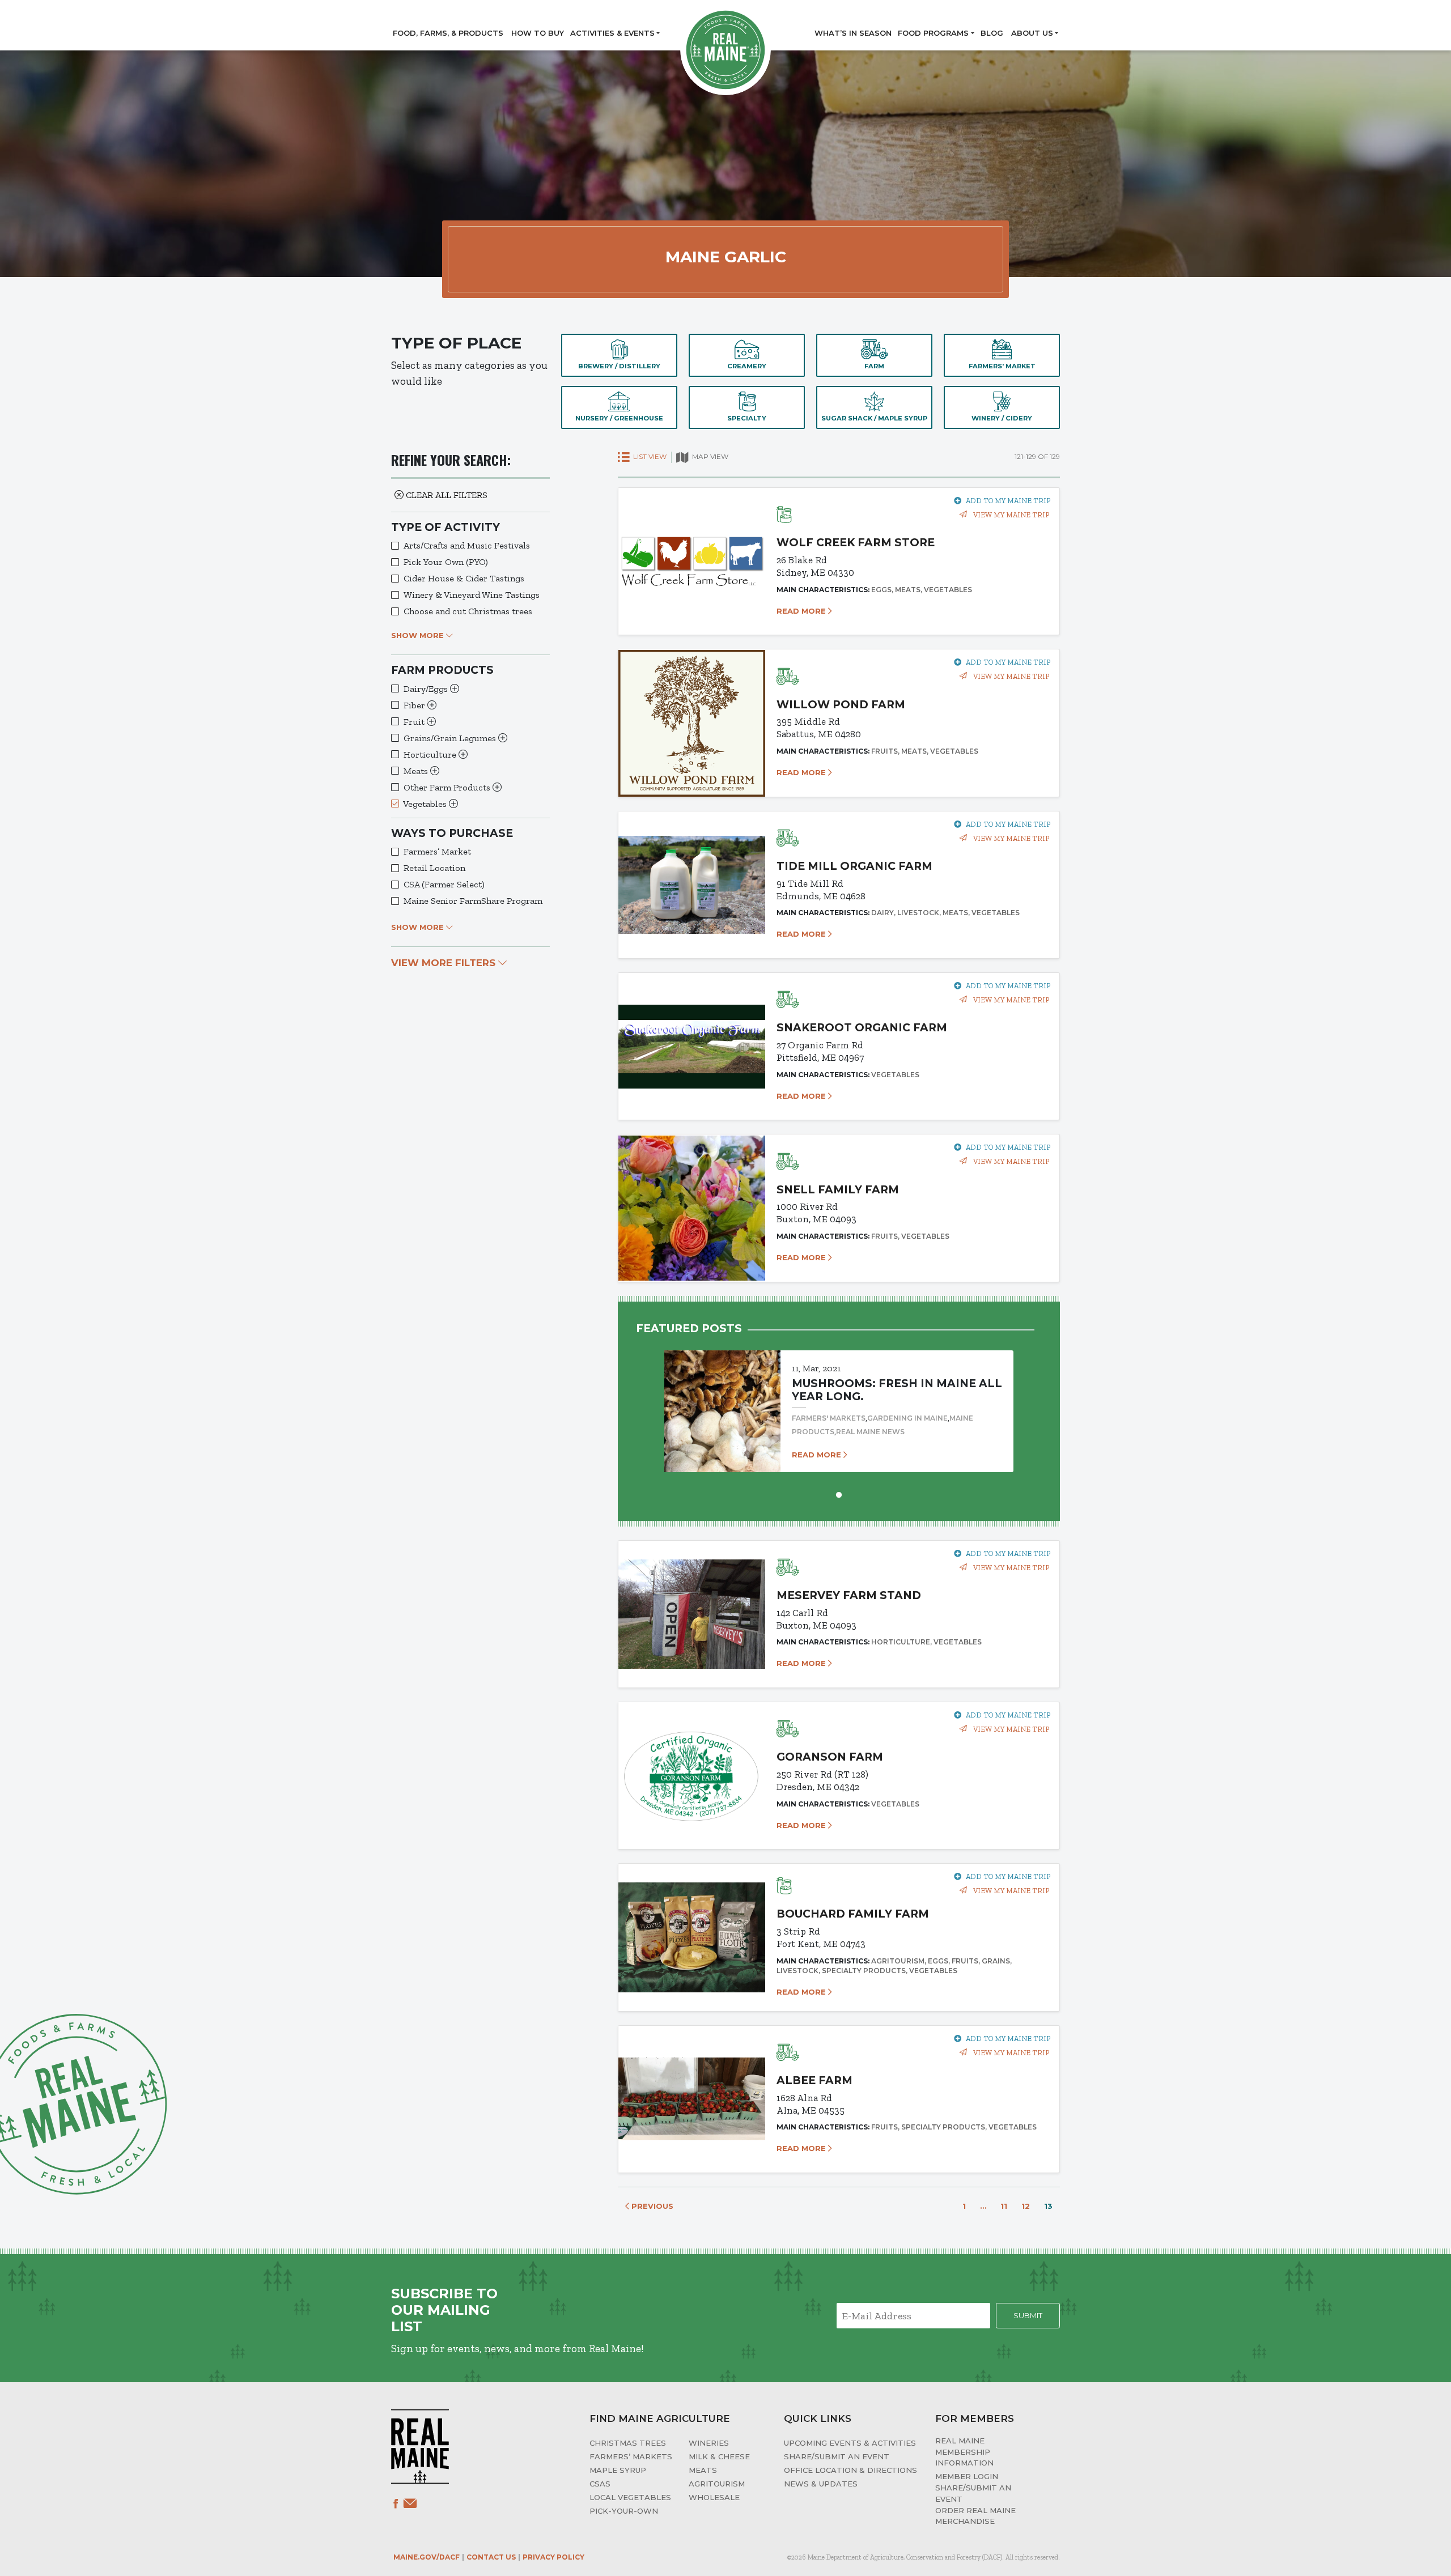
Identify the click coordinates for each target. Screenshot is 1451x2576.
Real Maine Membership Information (964, 2452)
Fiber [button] (415, 705)
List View (649, 456)
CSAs (600, 2484)
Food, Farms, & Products (448, 33)
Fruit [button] (415, 722)
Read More (802, 611)
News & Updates (821, 2484)
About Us (1032, 33)
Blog (992, 33)
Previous (651, 2206)
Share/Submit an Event (837, 2456)
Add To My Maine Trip (1008, 501)
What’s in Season (853, 33)
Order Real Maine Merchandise (975, 2516)
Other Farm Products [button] (448, 787)
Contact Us (491, 2557)
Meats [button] (417, 771)
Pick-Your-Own (624, 2511)
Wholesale (714, 2497)
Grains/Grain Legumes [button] (451, 738)
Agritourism (717, 2484)
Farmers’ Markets (631, 2456)
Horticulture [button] (431, 754)
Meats (703, 2470)
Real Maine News (870, 1432)
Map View (709, 456)
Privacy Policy (553, 2557)
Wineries (709, 2443)
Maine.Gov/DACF (427, 2557)
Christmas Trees (628, 2443)
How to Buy (538, 33)
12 (1026, 2206)
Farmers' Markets (829, 1418)
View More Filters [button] (445, 963)
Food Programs (933, 33)
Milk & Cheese (719, 2456)
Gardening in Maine (907, 1418)
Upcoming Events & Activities (850, 2443)
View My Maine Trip (1010, 515)
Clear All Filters (446, 495)
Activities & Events (612, 33)
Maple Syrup (618, 2470)
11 (1004, 2206)
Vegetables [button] (426, 804)
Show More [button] (419, 635)
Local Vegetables (630, 2497)
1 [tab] (839, 1494)
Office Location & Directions (850, 2470)
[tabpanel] (839, 1400)
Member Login (967, 2476)
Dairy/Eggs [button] (427, 689)
